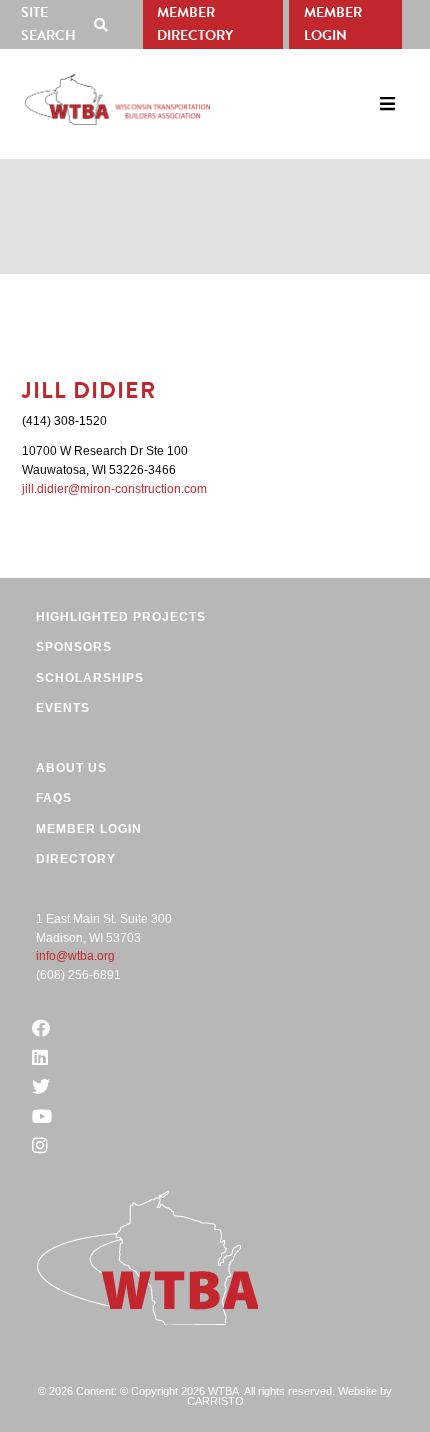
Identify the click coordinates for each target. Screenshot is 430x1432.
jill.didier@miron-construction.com (114, 489)
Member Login (333, 24)
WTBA (117, 99)
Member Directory (195, 24)
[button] (68, 24)
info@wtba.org (75, 956)
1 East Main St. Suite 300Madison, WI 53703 (104, 928)
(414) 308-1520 (64, 421)
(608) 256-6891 (78, 975)
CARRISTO (215, 1401)
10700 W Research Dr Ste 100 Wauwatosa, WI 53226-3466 (105, 460)
